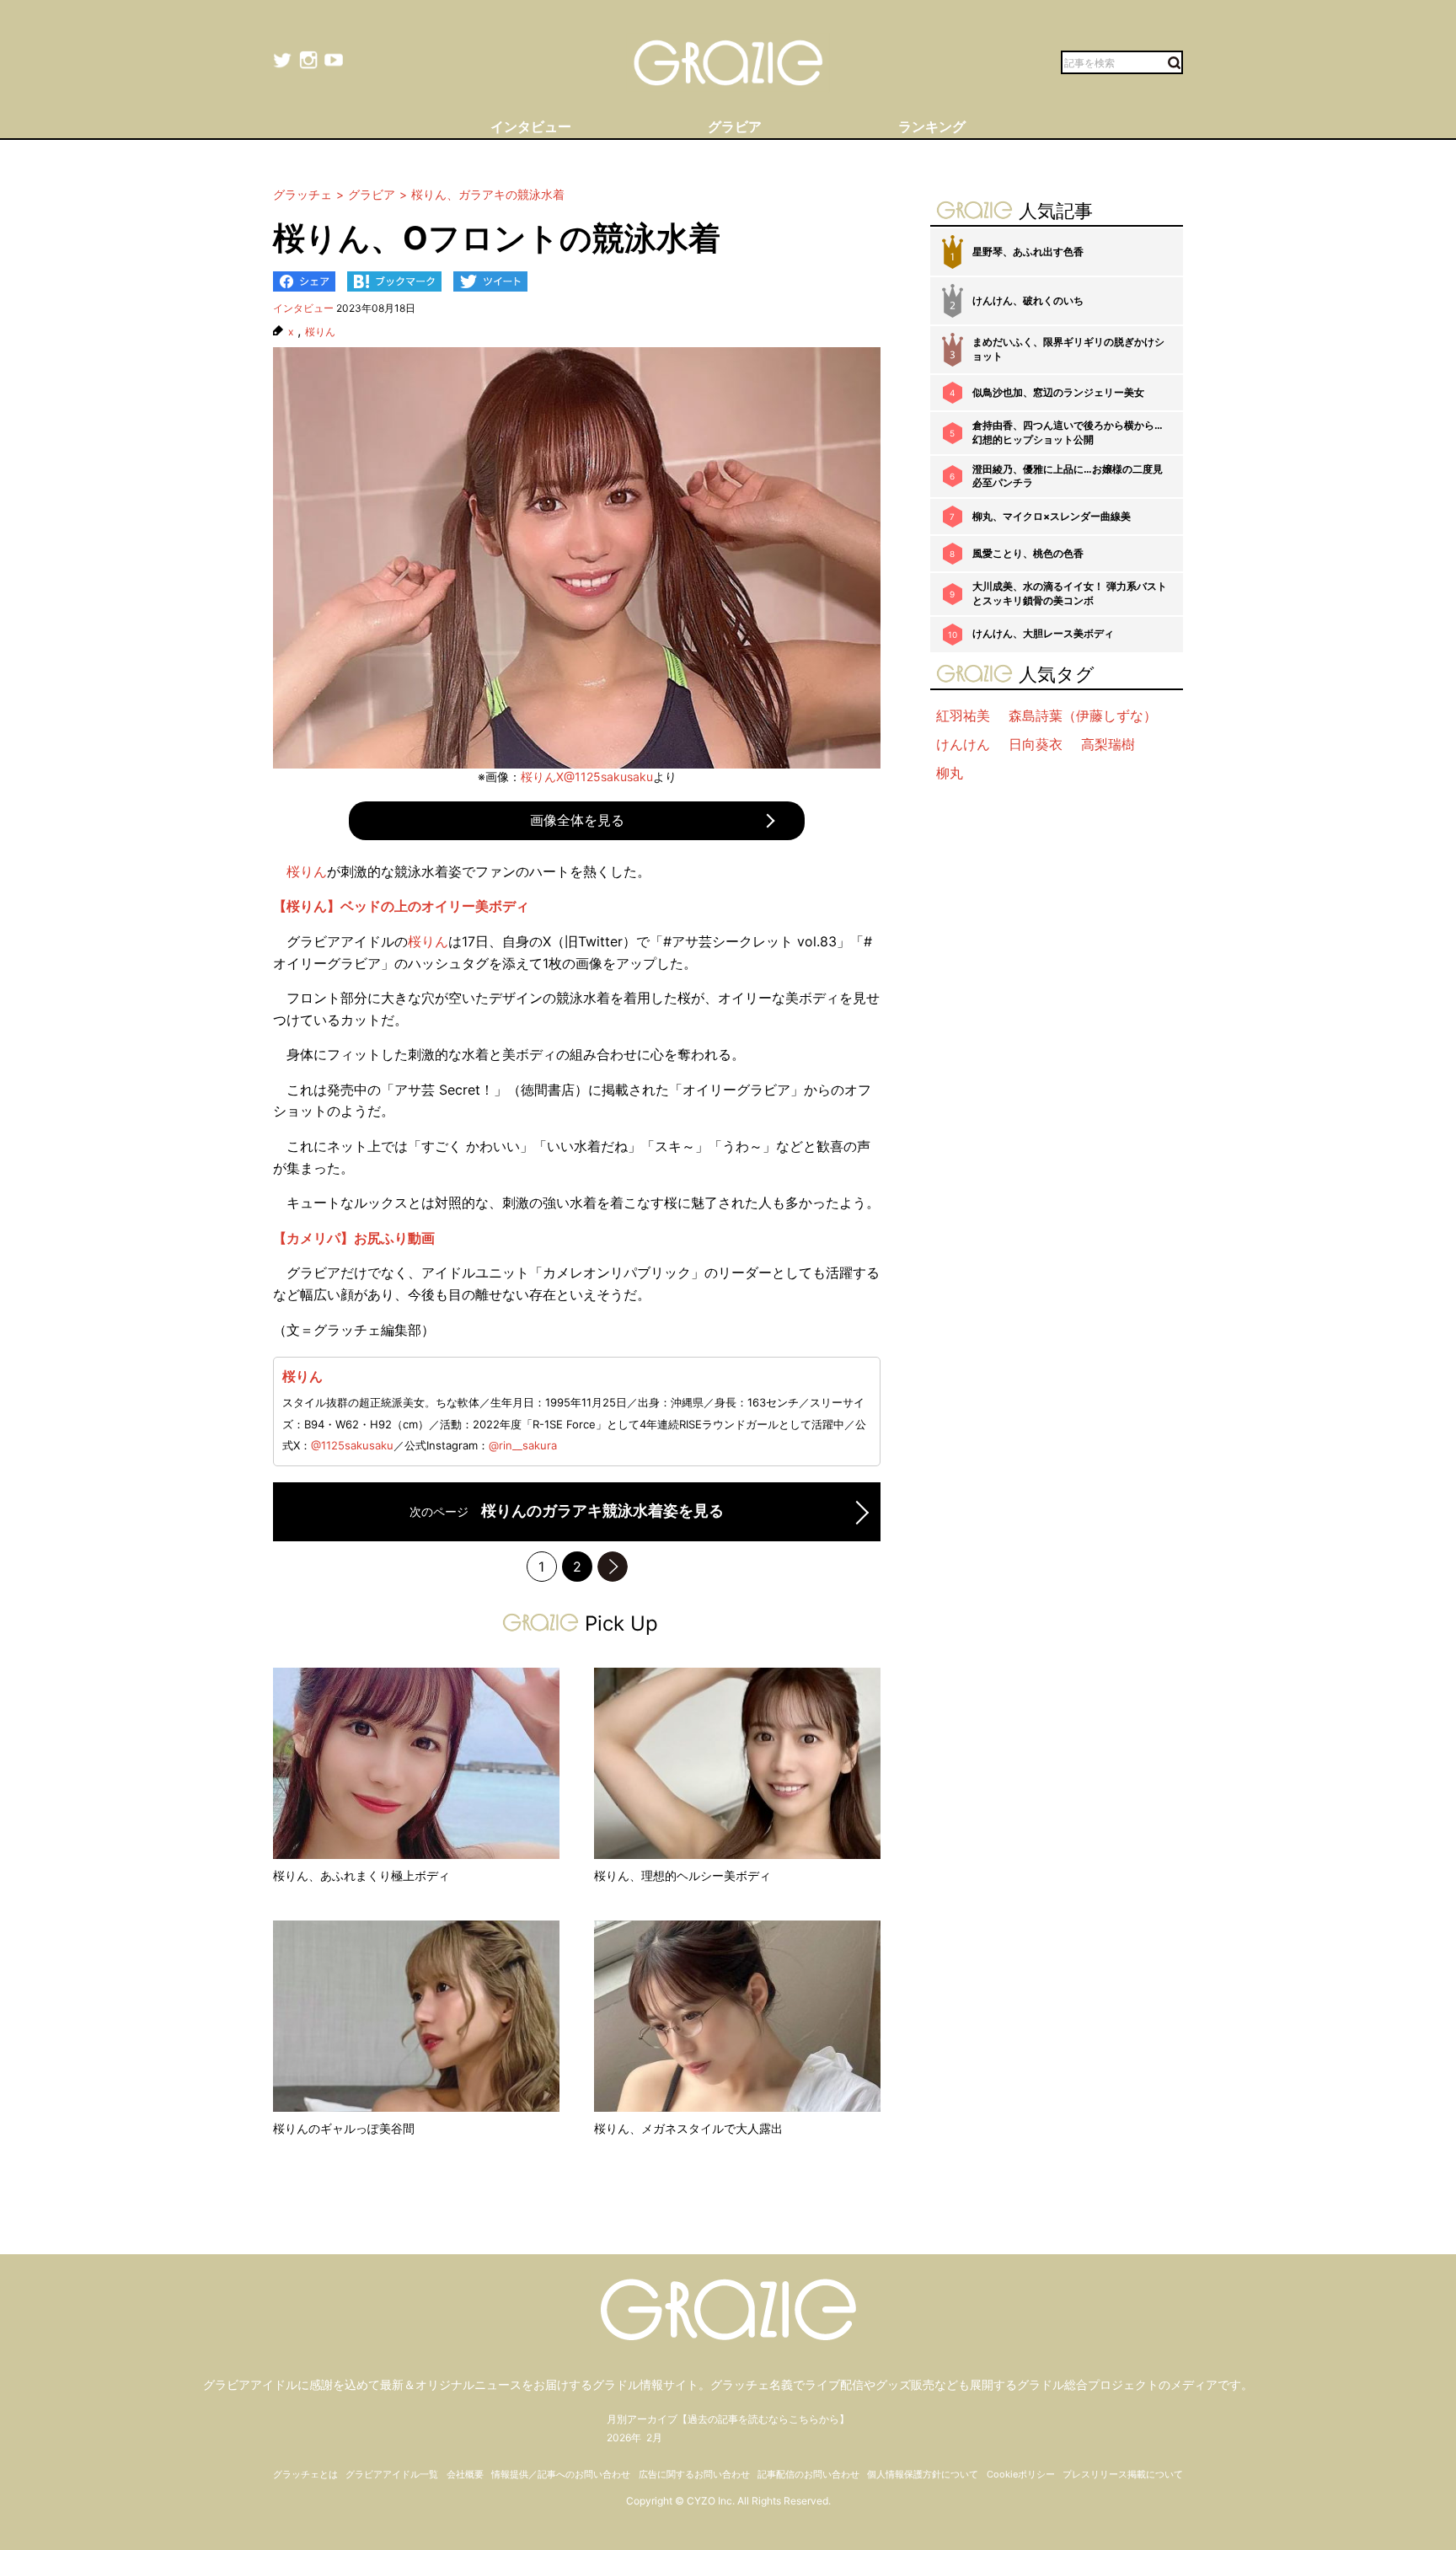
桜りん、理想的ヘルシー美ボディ (682, 1875)
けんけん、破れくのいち (1028, 300)
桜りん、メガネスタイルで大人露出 (688, 2128)
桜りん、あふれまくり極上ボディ (361, 1875)
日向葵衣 (1036, 744)
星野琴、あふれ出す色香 (1028, 252)
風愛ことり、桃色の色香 (1028, 553)
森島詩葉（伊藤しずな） (1083, 715)
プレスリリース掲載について (1123, 2474)
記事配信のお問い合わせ (808, 2474)
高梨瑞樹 (1108, 744)
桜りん (320, 332)
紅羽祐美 (963, 715)
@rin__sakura (523, 1445)
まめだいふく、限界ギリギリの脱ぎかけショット (1068, 349)
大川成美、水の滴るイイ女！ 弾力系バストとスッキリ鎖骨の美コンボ (1070, 593)
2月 (654, 2437)
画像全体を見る (577, 820)
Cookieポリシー (1021, 2474)
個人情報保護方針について (923, 2474)
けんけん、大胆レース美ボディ (1043, 633)
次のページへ (613, 1567)
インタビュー (303, 308)
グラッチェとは (305, 2474)
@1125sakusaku (352, 1445)
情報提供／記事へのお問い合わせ (561, 2474)
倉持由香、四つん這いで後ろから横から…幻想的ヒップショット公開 (1068, 432)
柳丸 (950, 773)
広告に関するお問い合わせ (694, 2474)
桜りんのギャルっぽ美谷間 (344, 2128)
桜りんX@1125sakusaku (587, 777)
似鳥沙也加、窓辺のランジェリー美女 (1058, 392)
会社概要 (465, 2474)
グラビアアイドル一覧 (392, 2474)
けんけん (963, 744)
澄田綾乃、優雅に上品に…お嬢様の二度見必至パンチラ (1068, 476)
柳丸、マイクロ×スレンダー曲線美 (1052, 516)
